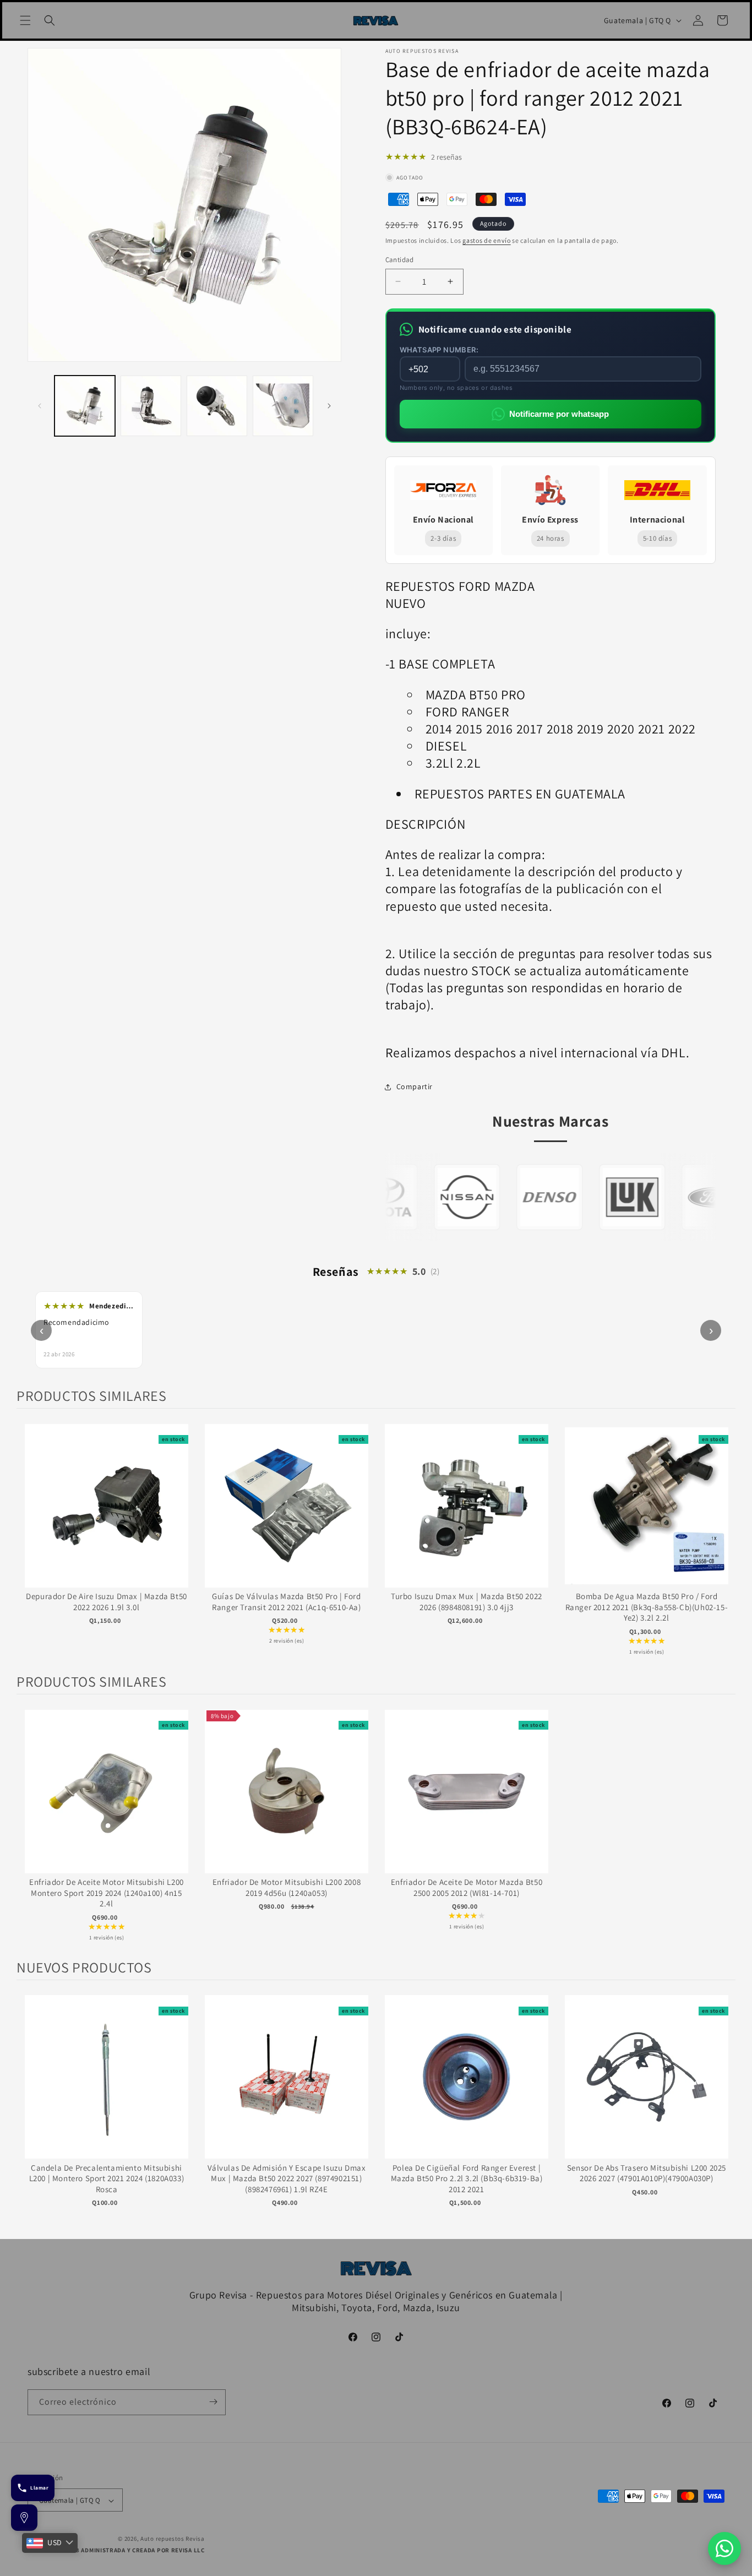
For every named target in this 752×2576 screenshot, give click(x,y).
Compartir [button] (415, 1086)
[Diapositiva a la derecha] (329, 406)
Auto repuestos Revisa (173, 2539)
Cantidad (400, 260)
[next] (724, 1540)
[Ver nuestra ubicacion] (24, 2518)
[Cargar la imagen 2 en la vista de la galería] (151, 406)
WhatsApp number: (439, 350)
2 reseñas (446, 157)
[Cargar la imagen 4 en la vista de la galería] (283, 406)
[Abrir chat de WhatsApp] (724, 2548)
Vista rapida (107, 1517)
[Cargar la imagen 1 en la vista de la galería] (85, 406)
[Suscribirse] (213, 2402)
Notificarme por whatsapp (559, 414)
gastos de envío (487, 240)
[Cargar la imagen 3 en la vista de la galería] (217, 406)
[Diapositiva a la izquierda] (40, 406)
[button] (25, 20)
